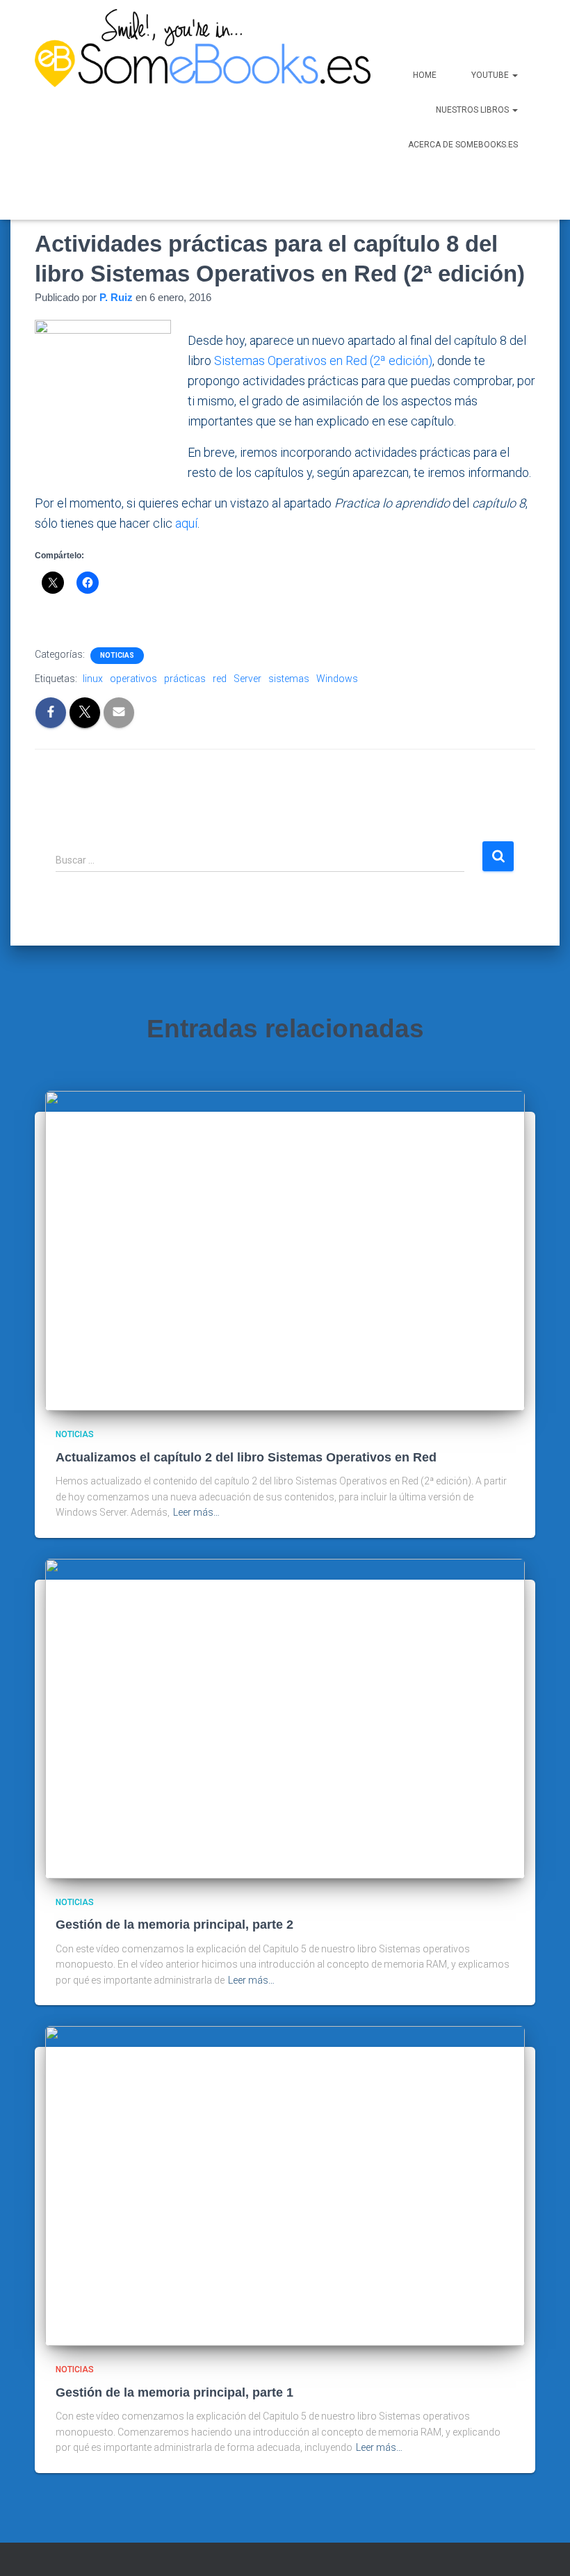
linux (93, 679)
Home (425, 75)
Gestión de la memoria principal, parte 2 (174, 1925)
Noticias (117, 655)
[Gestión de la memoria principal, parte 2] (285, 1718)
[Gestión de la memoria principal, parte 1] (285, 2185)
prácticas (185, 679)
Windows (337, 679)
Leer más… (196, 1512)
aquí (186, 523)
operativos (133, 679)
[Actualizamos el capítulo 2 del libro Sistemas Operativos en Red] (285, 1250)
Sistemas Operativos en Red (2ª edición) (323, 361)
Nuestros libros (473, 110)
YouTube (491, 75)
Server (247, 679)
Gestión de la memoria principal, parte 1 (174, 2392)
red (220, 679)
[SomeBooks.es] (164, 110)
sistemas (289, 679)
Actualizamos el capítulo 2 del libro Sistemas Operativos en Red (246, 1457)
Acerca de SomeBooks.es (463, 145)
